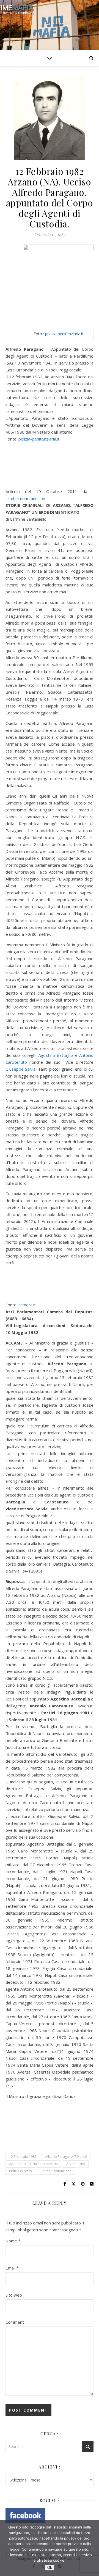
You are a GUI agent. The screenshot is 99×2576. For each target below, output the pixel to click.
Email (12, 2268)
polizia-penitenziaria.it (64, 334)
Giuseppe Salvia (20, 1069)
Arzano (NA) (76, 2164)
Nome (13, 2241)
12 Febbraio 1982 (23, 2157)
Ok (50, 2568)
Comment (15, 2322)
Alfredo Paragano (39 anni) (66, 2157)
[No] (92, 2548)
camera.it (27, 1305)
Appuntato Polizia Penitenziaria (33, 2164)
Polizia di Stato (20, 2171)
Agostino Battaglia (56, 1055)
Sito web (14, 2295)
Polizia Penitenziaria (56, 2171)
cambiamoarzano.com (27, 498)
